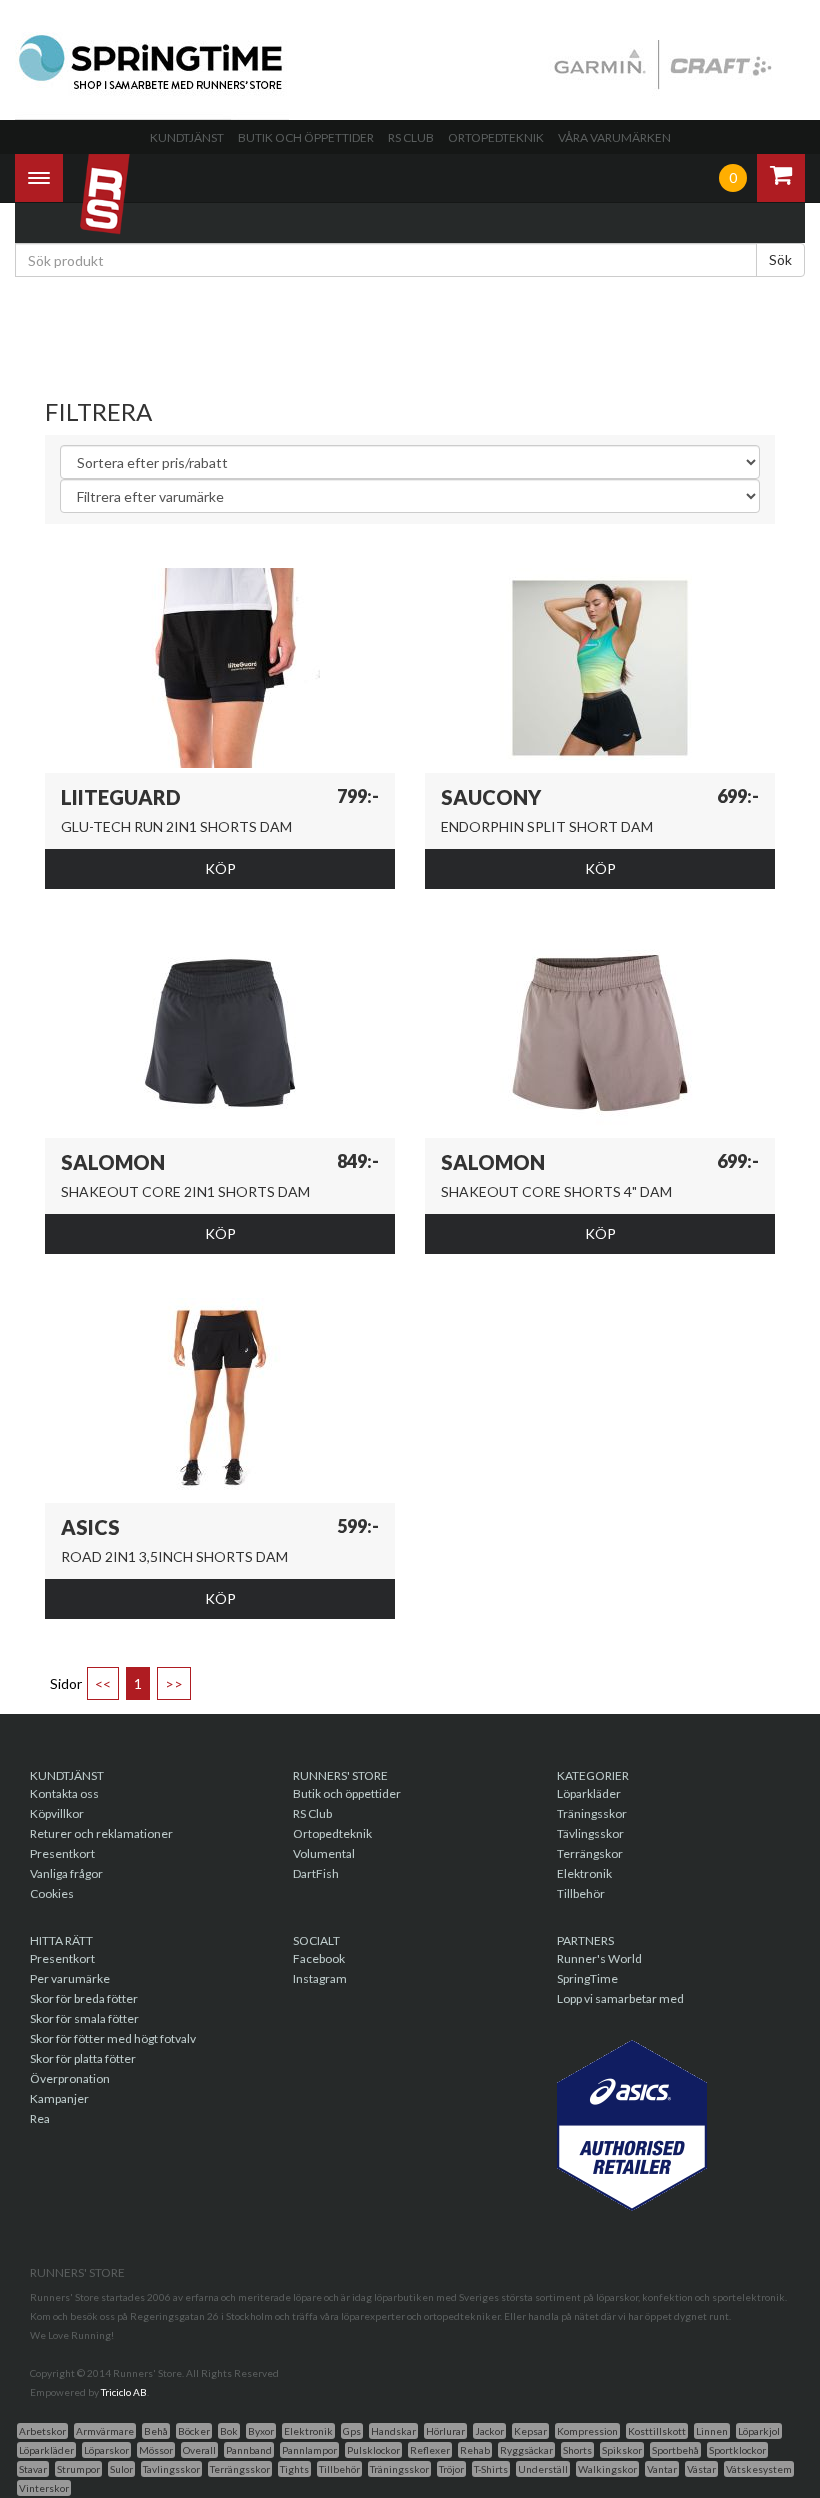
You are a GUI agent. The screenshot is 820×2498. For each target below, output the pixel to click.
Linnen (712, 2431)
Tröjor (451, 2469)
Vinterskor (44, 2488)
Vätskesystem (759, 2469)
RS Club (411, 137)
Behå (156, 2431)
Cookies (52, 1893)
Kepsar (530, 2431)
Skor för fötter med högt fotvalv (113, 2038)
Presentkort (62, 1853)
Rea (40, 2118)
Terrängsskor (240, 2469)
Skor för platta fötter (83, 2058)
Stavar (33, 2469)
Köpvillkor (57, 1813)
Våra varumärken (614, 137)
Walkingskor (607, 2469)
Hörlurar (445, 2431)
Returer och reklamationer (101, 1833)
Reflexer (430, 2450)
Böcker (194, 2431)
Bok (229, 2431)
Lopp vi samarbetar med (620, 1998)
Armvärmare (105, 2431)
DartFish (316, 1873)
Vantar (662, 2469)
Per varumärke (70, 1978)
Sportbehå (675, 2450)
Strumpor (78, 2469)
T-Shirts (491, 2469)
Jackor (489, 2431)
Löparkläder (589, 1793)
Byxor (261, 2431)
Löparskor (106, 2450)
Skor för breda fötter (84, 1998)
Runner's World (599, 1958)
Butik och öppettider (306, 137)
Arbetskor (42, 2431)
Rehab (475, 2450)
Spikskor (622, 2450)
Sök (780, 259)
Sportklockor (737, 2450)
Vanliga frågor (66, 1873)
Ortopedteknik (496, 137)
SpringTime (587, 1978)
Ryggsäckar (526, 2450)
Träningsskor (592, 1813)
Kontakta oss (64, 1793)
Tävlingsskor (590, 1833)
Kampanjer (59, 2098)
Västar (701, 2469)
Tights (294, 2469)
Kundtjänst (187, 137)
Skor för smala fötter (84, 2018)
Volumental (324, 1853)
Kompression (587, 2431)
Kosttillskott (657, 2431)
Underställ (543, 2469)
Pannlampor (309, 2450)
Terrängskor (590, 1853)
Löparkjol (759, 2431)
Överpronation (70, 2078)
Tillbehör (581, 1893)
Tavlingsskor (171, 2469)
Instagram (320, 1978)
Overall (199, 2450)
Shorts (577, 2450)
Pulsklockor (373, 2450)
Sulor (121, 2469)
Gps (352, 2431)
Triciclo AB (124, 2392)
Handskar (393, 2431)
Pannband (249, 2450)
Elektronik (584, 1873)
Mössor (156, 2450)
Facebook (319, 1958)
